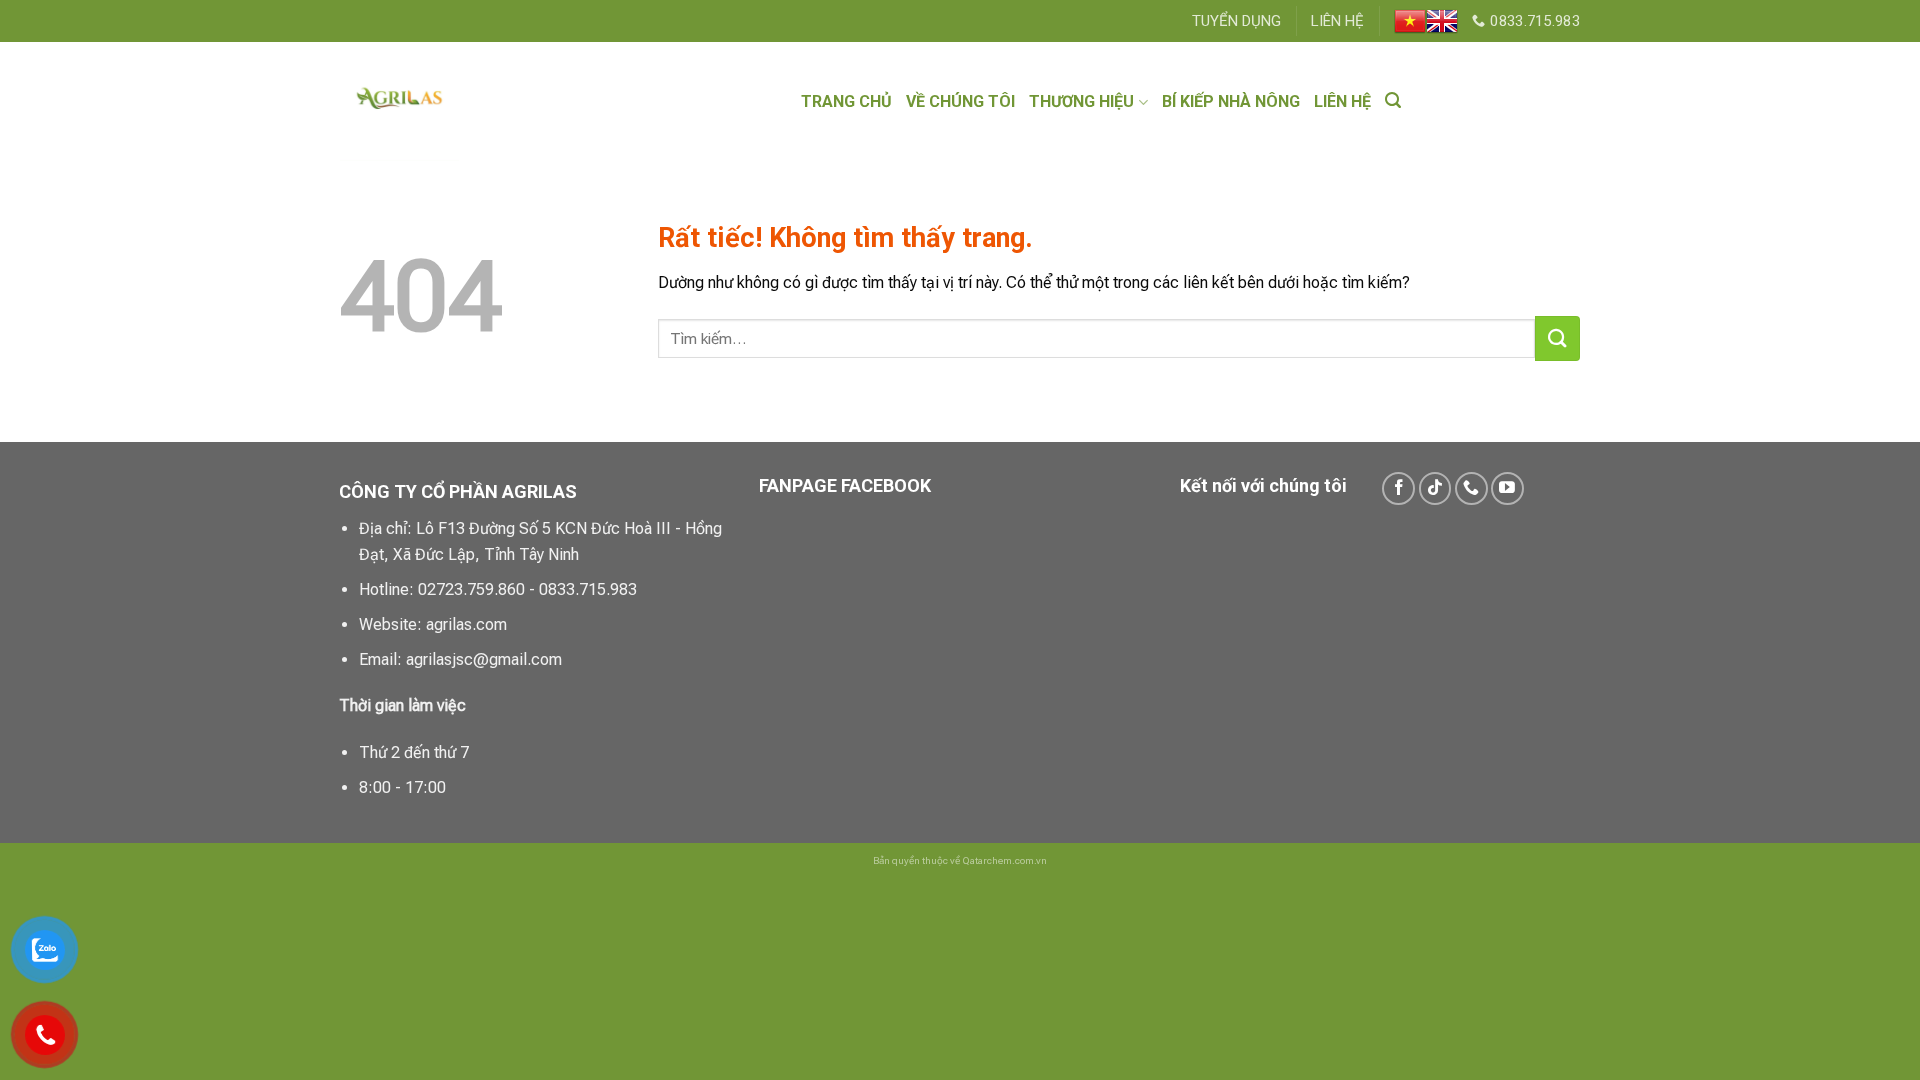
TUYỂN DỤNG (1236, 21)
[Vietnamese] (1410, 21)
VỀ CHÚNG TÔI (960, 101)
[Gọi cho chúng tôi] (1471, 488)
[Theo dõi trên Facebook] (1398, 488)
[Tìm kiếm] (1393, 100)
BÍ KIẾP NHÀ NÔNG (1231, 101)
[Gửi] (1557, 338)
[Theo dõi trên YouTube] (1507, 488)
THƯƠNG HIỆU (1081, 101)
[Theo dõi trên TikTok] (1435, 488)
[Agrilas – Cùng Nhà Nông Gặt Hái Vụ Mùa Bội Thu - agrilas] (466, 101)
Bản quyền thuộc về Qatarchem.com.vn (960, 860)
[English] (1442, 21)
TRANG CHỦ (846, 101)
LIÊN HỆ (1337, 21)
